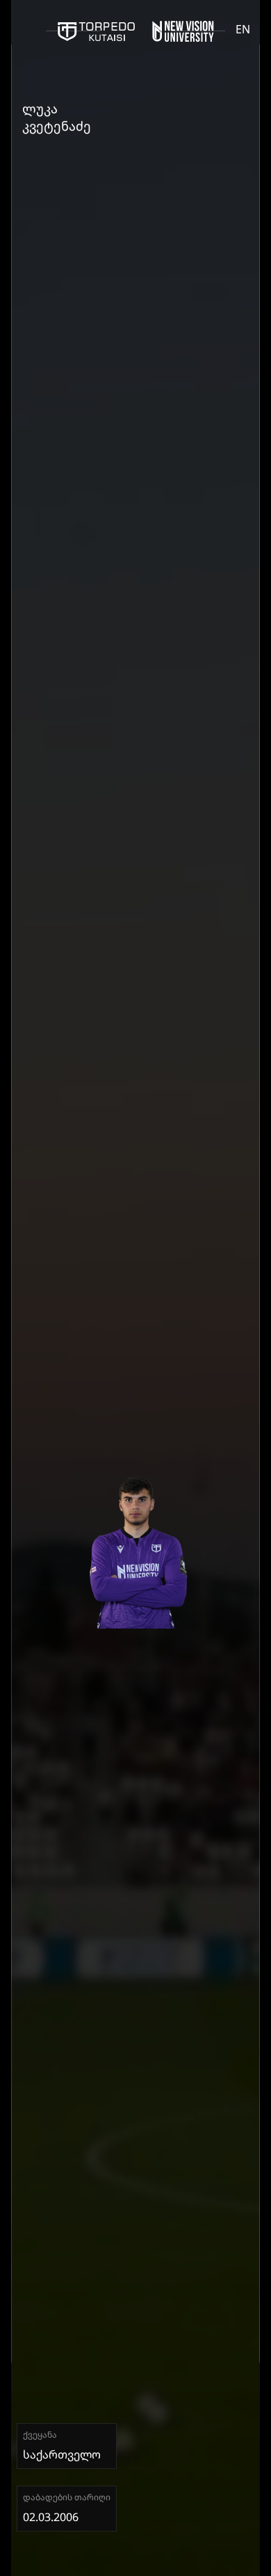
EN (243, 29)
